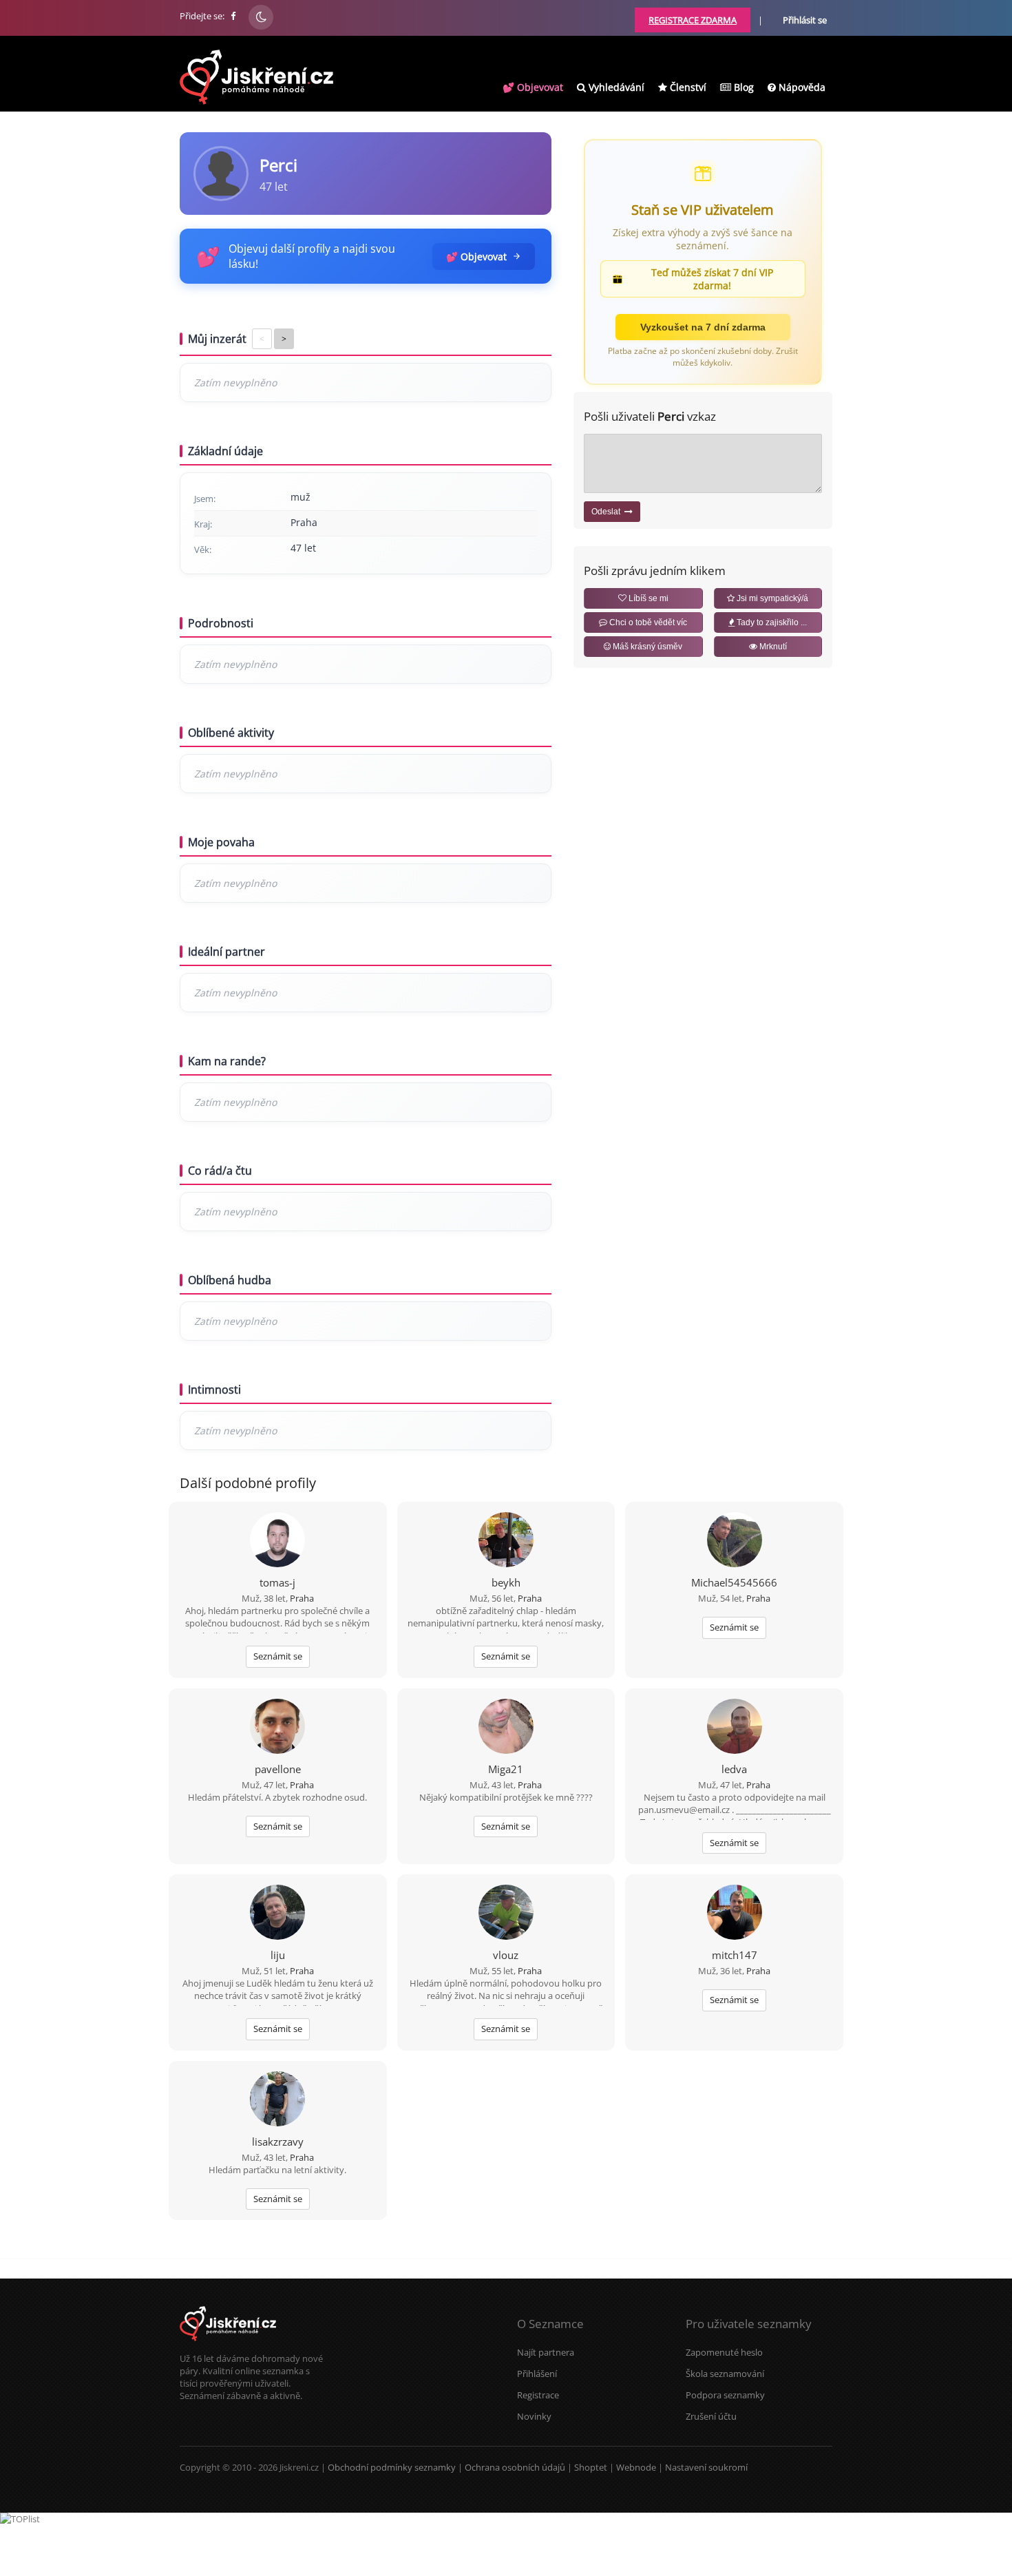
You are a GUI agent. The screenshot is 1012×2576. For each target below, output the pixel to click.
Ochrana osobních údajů (515, 2467)
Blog (742, 87)
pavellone (278, 1769)
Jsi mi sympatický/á (771, 598)
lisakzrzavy (278, 2142)
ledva (734, 1769)
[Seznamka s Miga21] (506, 1728)
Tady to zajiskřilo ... (771, 622)
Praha (302, 1598)
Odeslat (608, 512)
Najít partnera (546, 2352)
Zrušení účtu (711, 2416)
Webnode (636, 2467)
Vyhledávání (615, 87)
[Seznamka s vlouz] (506, 1914)
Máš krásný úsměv (646, 647)
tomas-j (277, 1582)
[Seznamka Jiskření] (228, 2346)
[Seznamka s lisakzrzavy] (277, 2100)
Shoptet (591, 2467)
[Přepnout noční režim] (261, 17)
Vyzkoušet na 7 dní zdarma (703, 327)
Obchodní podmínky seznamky (392, 2467)
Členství (687, 87)
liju (278, 1955)
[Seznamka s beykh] (506, 1541)
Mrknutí (772, 647)
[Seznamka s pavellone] (277, 1728)
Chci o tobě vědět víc (647, 622)
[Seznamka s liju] (277, 1914)
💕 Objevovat (533, 87)
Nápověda (801, 87)
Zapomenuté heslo (724, 2352)
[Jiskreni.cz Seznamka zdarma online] (234, 16)
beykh (506, 1582)
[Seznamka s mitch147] (735, 1914)
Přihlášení (537, 2374)
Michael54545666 (734, 1582)
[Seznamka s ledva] (735, 1728)
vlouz (506, 1955)
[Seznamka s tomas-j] (277, 1541)
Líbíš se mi (647, 598)
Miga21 (506, 1769)
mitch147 (735, 1955)
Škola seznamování (725, 2374)
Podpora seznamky (725, 2395)
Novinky (534, 2416)
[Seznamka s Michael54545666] (735, 1541)
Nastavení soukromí (706, 2467)
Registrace (538, 2395)
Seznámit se (278, 1656)
